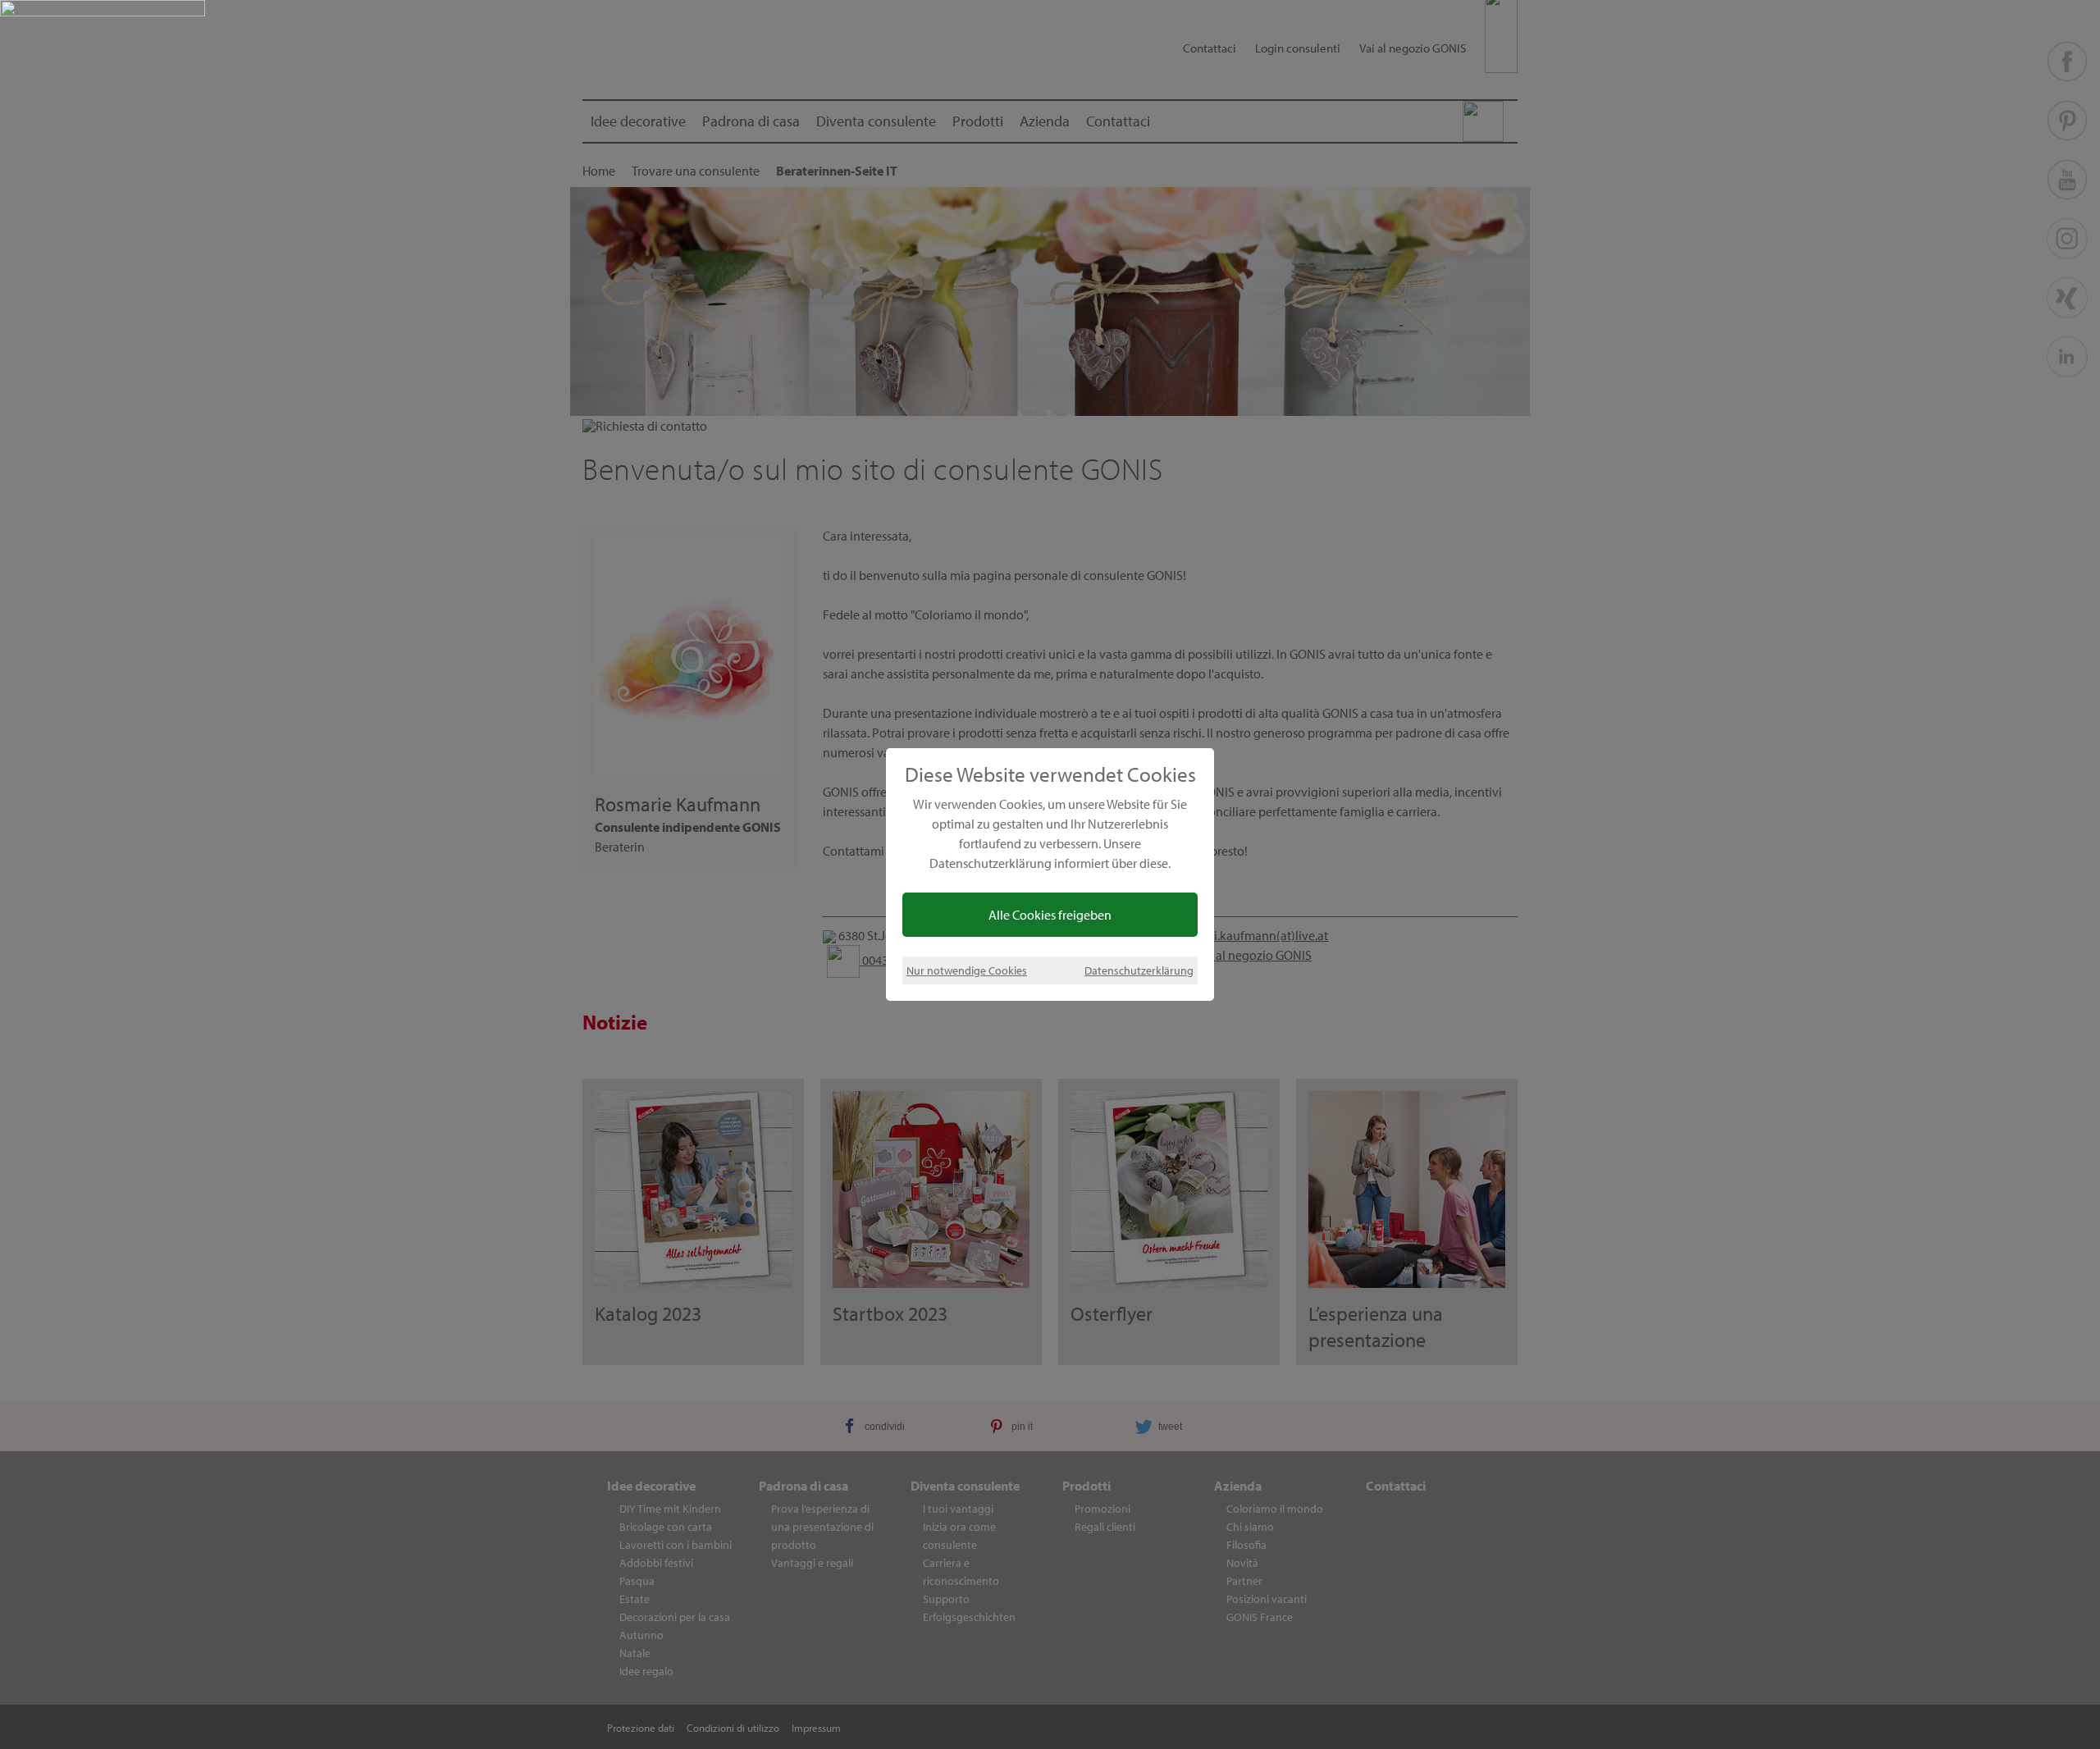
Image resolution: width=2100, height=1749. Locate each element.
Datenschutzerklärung (1139, 970)
